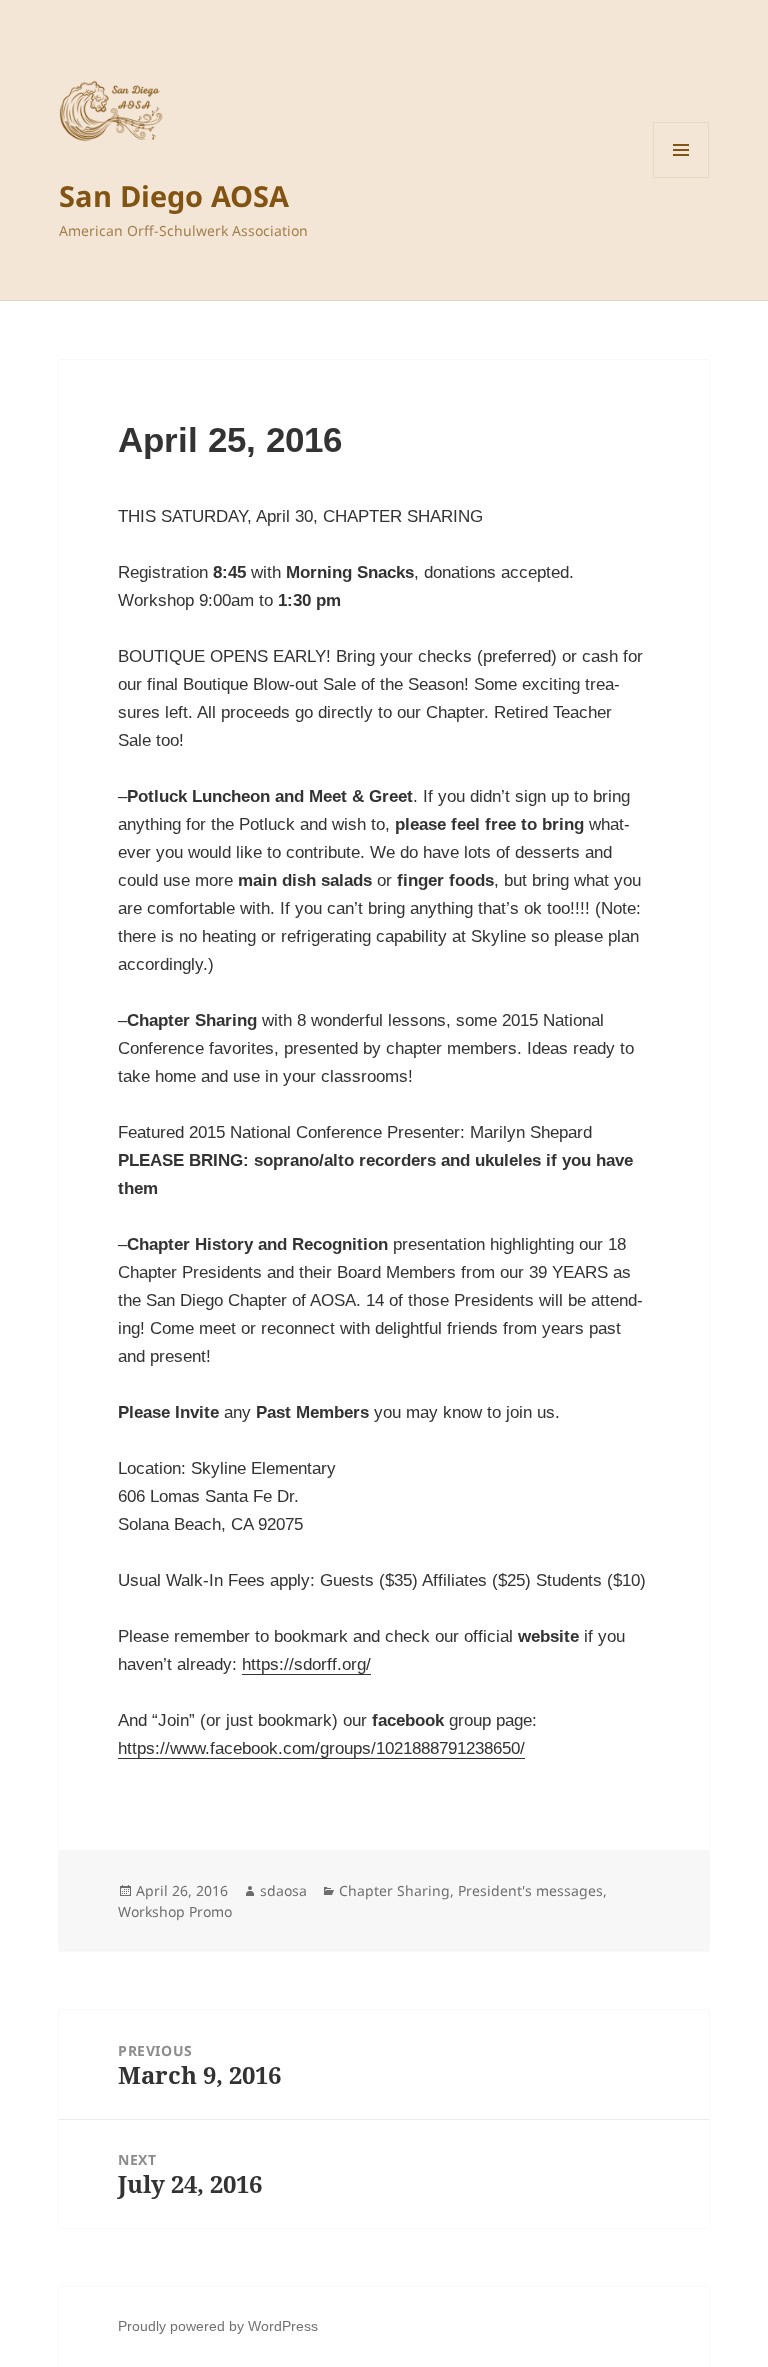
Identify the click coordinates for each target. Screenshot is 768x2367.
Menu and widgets (681, 177)
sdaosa (283, 1890)
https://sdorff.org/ (306, 1664)
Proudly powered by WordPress (218, 2326)
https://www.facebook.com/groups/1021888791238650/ (321, 1748)
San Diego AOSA (174, 195)
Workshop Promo (175, 1911)
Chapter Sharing (394, 1890)
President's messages (530, 1890)
